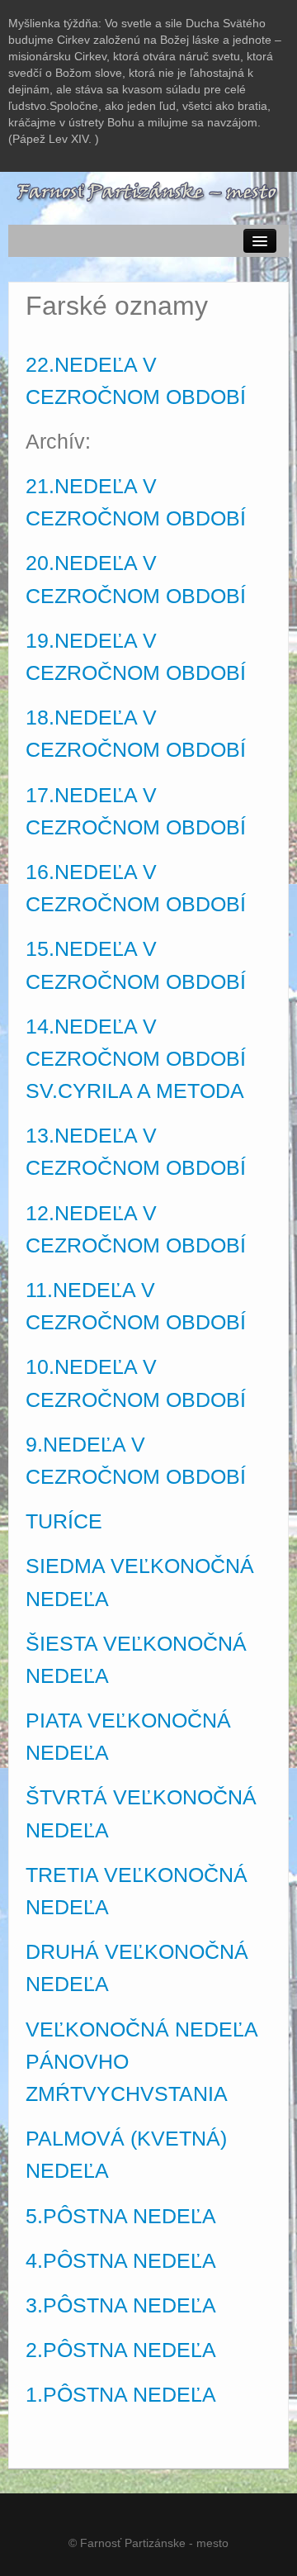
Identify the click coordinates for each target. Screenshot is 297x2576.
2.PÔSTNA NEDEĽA (121, 2350)
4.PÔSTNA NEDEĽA (121, 2261)
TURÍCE (64, 1521)
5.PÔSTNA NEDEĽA (121, 2216)
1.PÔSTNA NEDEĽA (121, 2395)
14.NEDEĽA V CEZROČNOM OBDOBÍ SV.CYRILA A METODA (136, 1059)
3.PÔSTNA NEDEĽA (121, 2305)
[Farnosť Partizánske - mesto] (148, 191)
